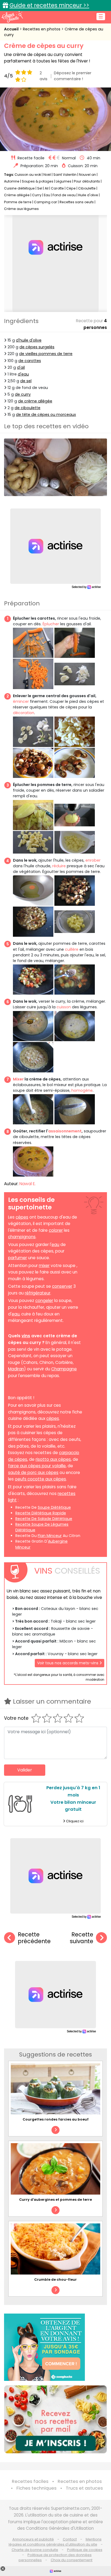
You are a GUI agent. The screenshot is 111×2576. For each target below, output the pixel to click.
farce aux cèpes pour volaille (37, 1466)
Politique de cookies (85, 2550)
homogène (82, 1090)
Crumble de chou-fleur (55, 2280)
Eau (47, 195)
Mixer (18, 1079)
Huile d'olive (88, 195)
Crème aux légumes (21, 209)
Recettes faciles (30, 2481)
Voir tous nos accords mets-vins (68, 1663)
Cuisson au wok (28, 175)
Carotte (57, 188)
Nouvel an (87, 175)
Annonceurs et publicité (33, 2539)
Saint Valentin (65, 175)
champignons (22, 1237)
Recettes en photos (42, 29)
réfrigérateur (38, 1293)
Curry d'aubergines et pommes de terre (55, 2200)
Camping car (46, 202)
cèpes (22, 1217)
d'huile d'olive (29, 340)
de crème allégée (35, 401)
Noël (47, 175)
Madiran (16, 1369)
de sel (26, 381)
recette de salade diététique (44, 1519)
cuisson (64, 1007)
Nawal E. (27, 1184)
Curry (37, 195)
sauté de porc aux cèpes (33, 1473)
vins (26, 1336)
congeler (44, 1301)
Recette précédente (34, 1938)
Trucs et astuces (84, 2488)
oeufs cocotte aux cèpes (40, 1479)
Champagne (64, 1369)
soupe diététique (54, 1507)
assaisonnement (65, 1131)
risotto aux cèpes (53, 1459)
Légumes (64, 181)
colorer (56, 1230)
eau (55, 1245)
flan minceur (50, 1536)
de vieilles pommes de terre (46, 354)
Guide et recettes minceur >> (49, 5)
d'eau (23, 374)
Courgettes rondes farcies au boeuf (56, 2119)
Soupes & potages (38, 181)
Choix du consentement (72, 2560)
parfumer (18, 1258)
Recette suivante (81, 1938)
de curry (23, 394)
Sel (40, 188)
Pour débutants (87, 181)
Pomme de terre (18, 202)
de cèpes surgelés (37, 347)
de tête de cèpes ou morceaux (46, 415)
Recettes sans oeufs (77, 202)
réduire (59, 866)
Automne (12, 181)
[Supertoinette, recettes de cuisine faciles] (12, 17)
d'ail (21, 367)
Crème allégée (17, 195)
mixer (44, 1266)
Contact (70, 2539)
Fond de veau (65, 195)
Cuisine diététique (19, 188)
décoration (24, 713)
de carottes (30, 361)
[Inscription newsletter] (55, 2419)
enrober (93, 860)
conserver (62, 1286)
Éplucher (51, 624)
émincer (21, 701)
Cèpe (71, 188)
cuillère (72, 949)
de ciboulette (27, 408)
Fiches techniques (37, 2488)
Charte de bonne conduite (35, 2550)
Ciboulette (87, 188)
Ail (47, 188)
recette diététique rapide (41, 1513)
